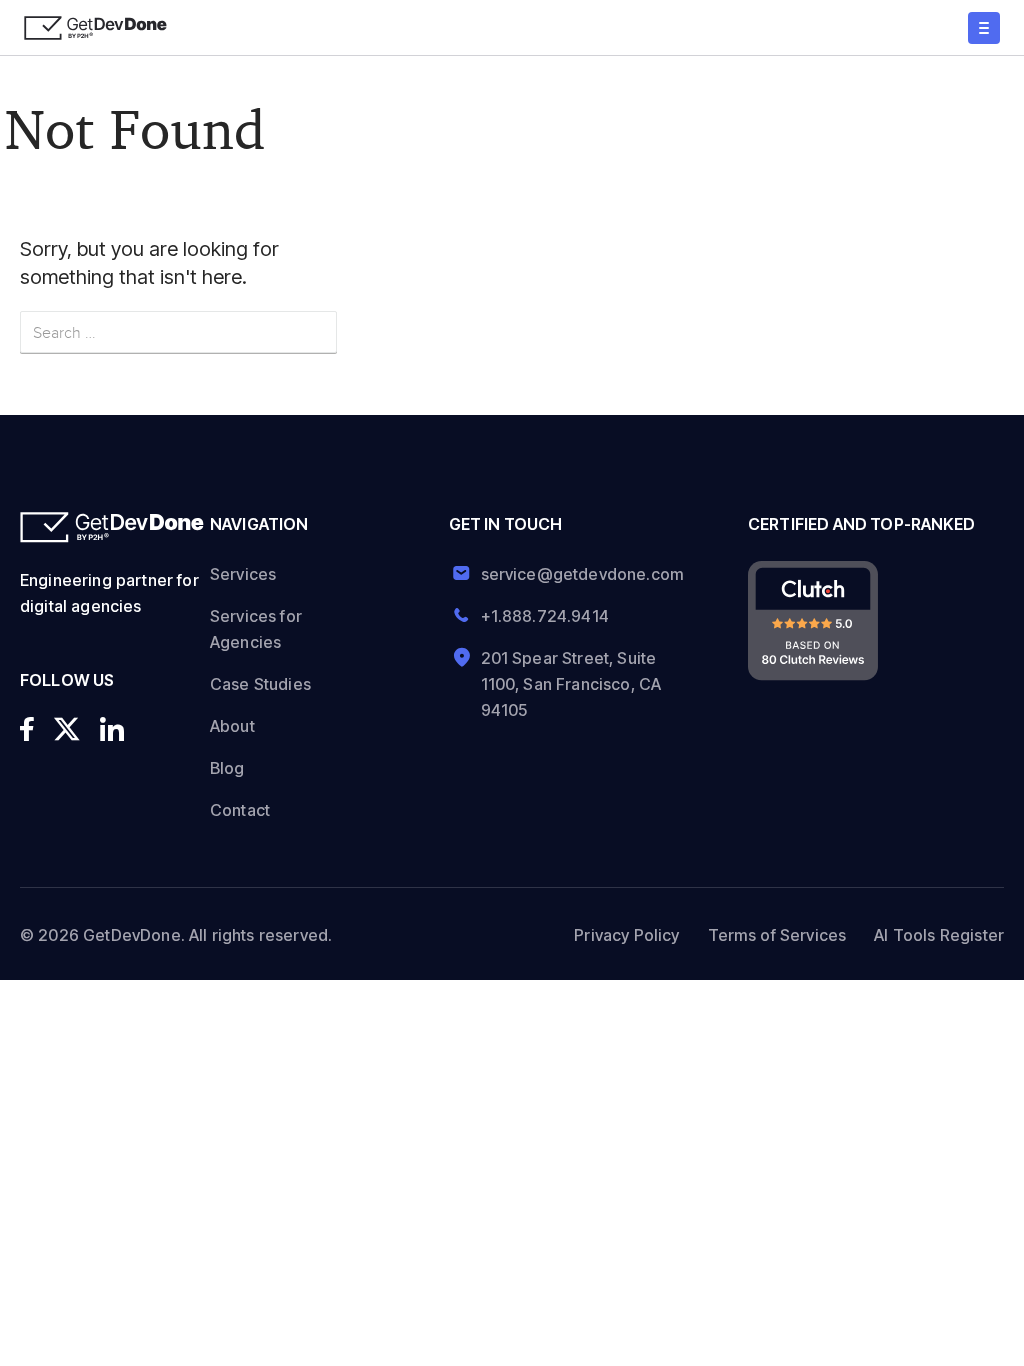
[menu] (984, 28)
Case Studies (260, 684)
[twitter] (67, 729)
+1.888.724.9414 (545, 616)
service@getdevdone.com (575, 574)
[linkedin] (112, 729)
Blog (227, 768)
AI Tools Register (939, 935)
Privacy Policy (626, 935)
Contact (240, 810)
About (232, 726)
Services (243, 574)
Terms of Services (777, 935)
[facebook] (27, 729)
